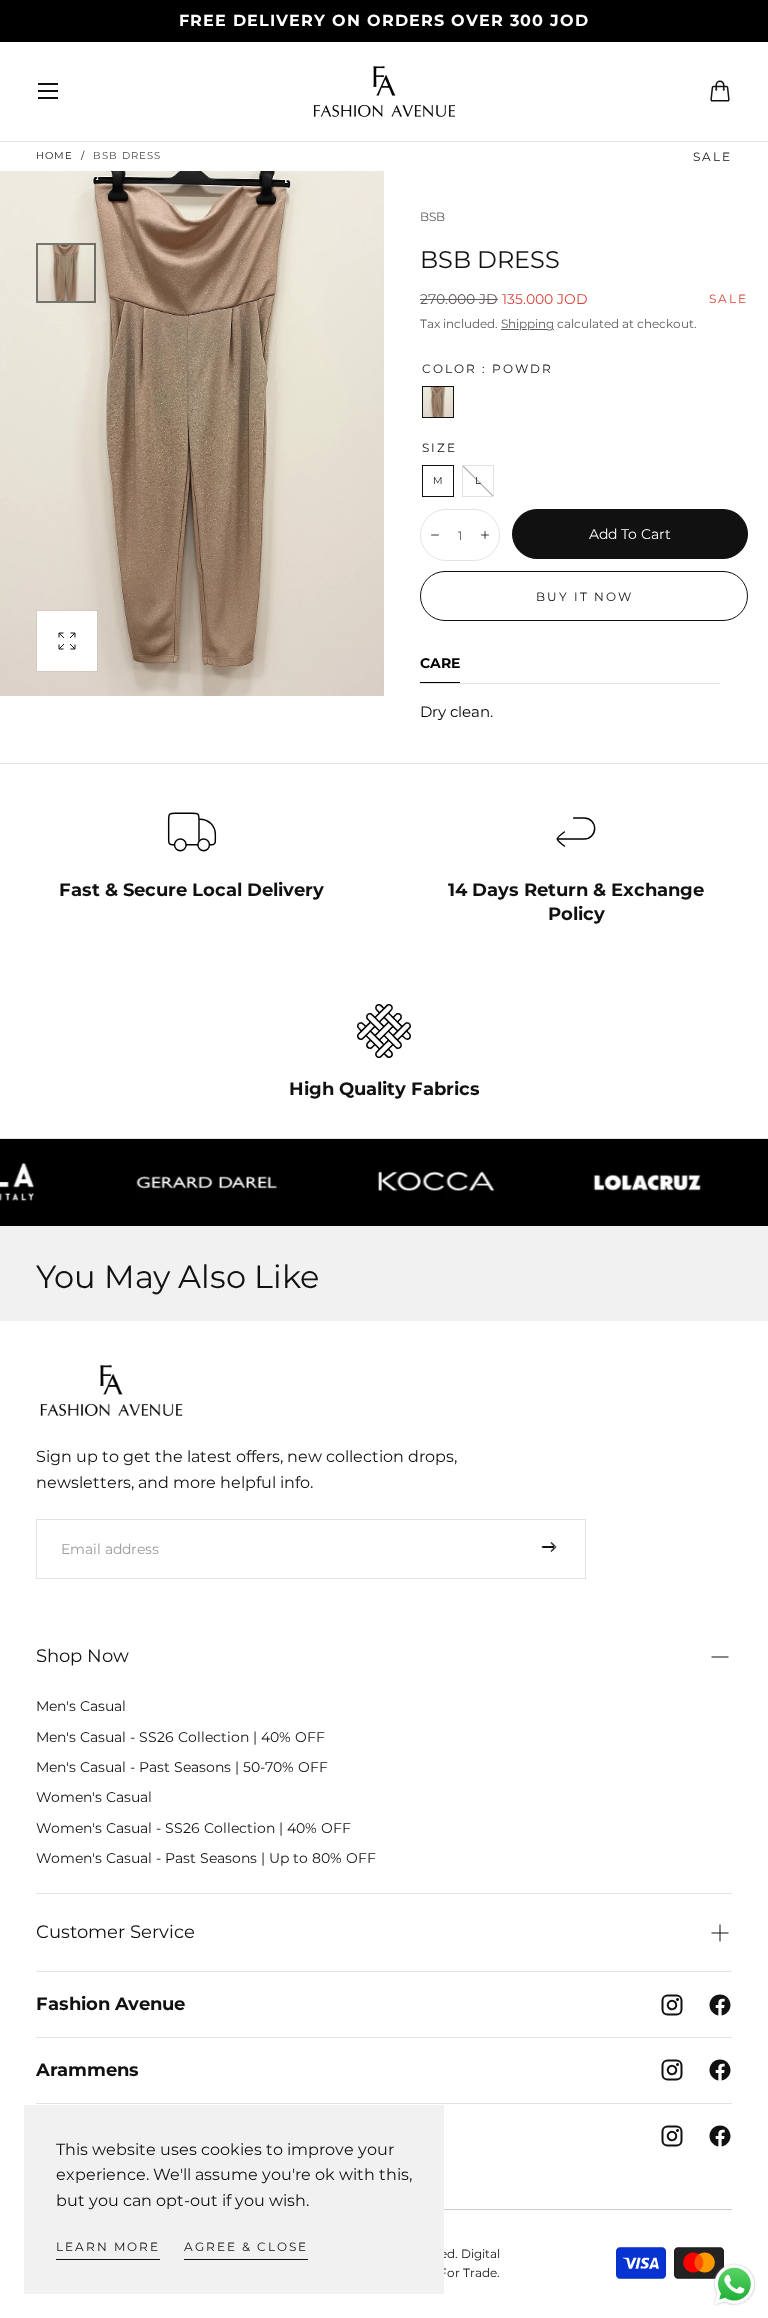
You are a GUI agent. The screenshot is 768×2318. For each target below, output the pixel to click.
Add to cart (630, 534)
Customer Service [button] (115, 1932)
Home (54, 155)
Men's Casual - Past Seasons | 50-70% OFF (182, 1767)
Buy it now (584, 596)
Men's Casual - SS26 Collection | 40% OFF (180, 1737)
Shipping (527, 323)
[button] (48, 91)
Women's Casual (94, 1797)
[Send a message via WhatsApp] (734, 2284)
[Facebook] (720, 2005)
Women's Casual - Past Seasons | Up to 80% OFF (206, 1858)
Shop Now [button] (82, 1656)
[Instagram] (672, 2005)
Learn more (108, 2246)
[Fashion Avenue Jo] (111, 1390)
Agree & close (246, 2246)
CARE (440, 664)
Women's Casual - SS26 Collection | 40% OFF (193, 1828)
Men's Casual (81, 1706)
